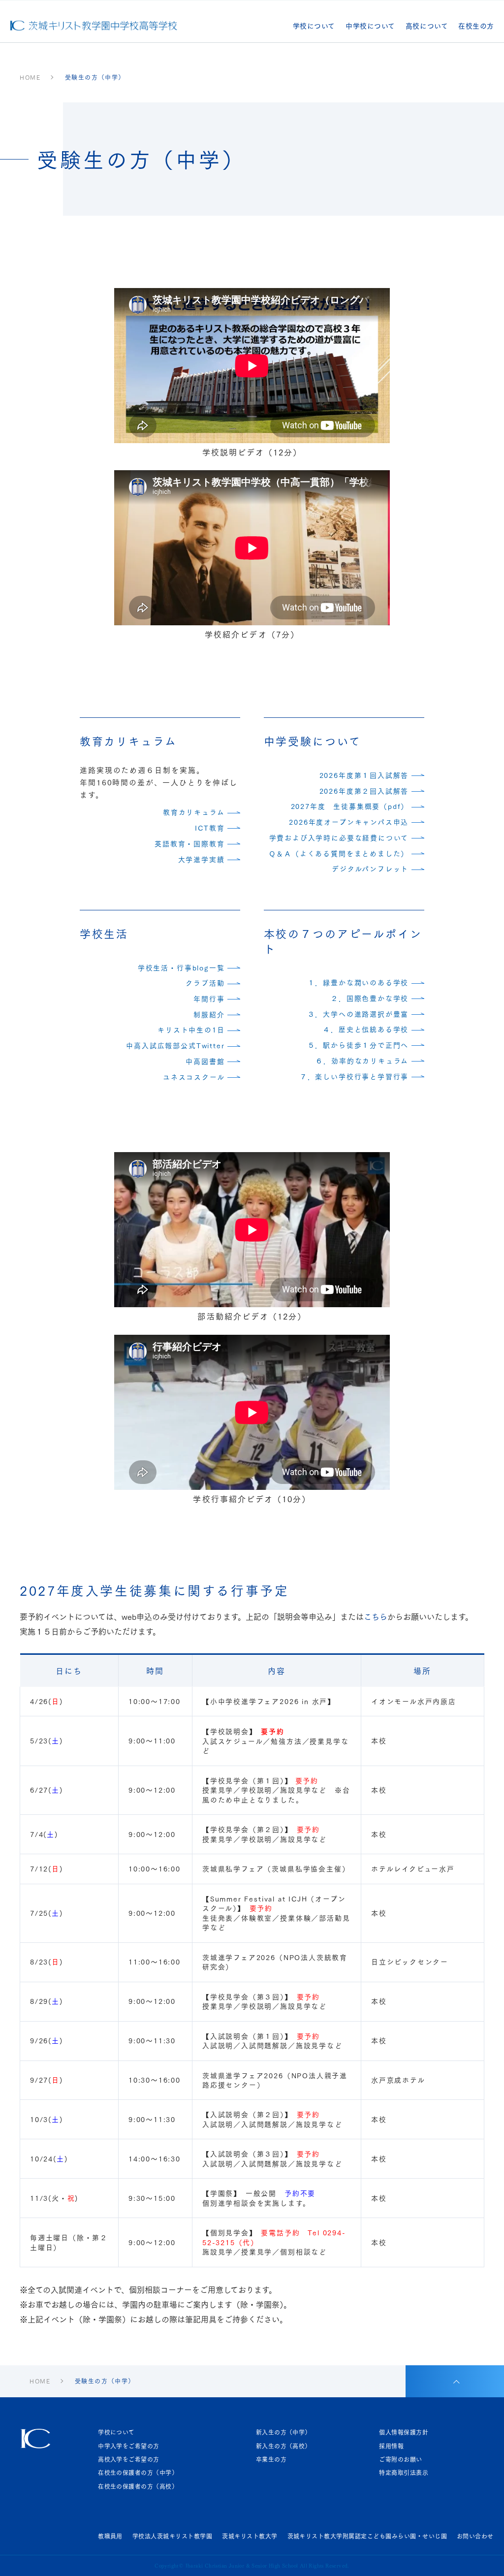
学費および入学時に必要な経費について (339, 838)
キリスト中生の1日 (191, 1030)
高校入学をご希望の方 (129, 2459)
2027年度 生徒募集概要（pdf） (350, 806)
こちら (376, 1616)
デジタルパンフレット (370, 869)
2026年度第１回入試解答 (364, 775)
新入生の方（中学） (283, 2432)
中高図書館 (205, 1061)
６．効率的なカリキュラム (362, 1061)
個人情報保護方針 (404, 2432)
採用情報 (391, 2446)
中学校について (370, 27)
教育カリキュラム (194, 812)
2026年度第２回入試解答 (364, 791)
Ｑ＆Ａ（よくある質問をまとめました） (339, 853)
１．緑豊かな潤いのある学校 (358, 982)
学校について (314, 27)
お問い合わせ (475, 2536)
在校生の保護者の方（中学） (138, 2473)
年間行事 (209, 999)
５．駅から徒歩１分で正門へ (358, 1045)
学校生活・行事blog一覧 (181, 968)
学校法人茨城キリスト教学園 (172, 2536)
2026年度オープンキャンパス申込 (349, 822)
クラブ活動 (205, 983)
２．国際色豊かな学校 (370, 998)
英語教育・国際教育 (189, 844)
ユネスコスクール (194, 1077)
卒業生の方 (271, 2459)
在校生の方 (476, 27)
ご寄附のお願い (400, 2459)
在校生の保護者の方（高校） (138, 2486)
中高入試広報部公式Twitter (175, 1046)
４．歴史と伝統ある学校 (366, 1029)
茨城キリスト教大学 (250, 2536)
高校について (427, 27)
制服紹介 (209, 1014)
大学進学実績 (202, 859)
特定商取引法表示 (404, 2473)
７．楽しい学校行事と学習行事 (354, 1077)
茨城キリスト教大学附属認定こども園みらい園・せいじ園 (367, 2536)
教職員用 (110, 2536)
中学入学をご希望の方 (129, 2446)
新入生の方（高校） (283, 2446)
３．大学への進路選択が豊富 (358, 1014)
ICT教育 (210, 828)
